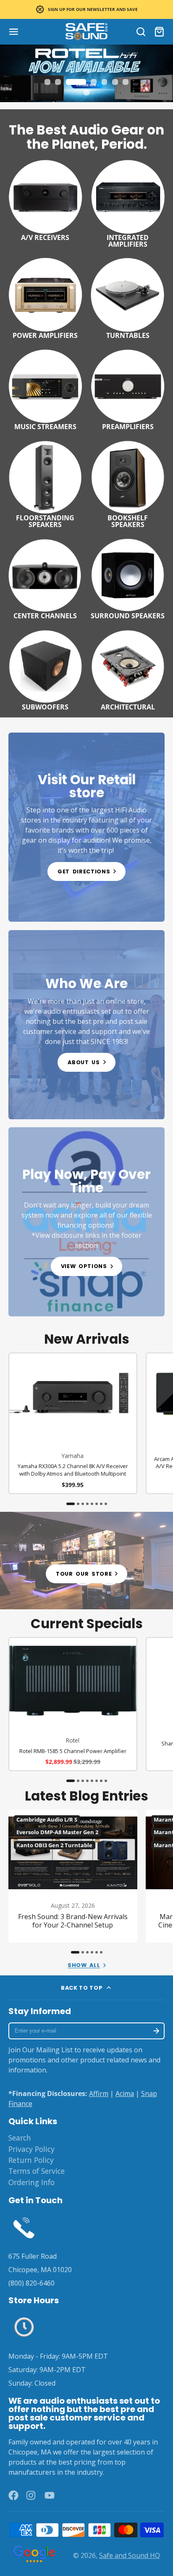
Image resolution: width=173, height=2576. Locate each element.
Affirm (99, 2093)
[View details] (86, 827)
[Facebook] (13, 2495)
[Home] (86, 32)
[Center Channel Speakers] (45, 578)
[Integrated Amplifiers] (128, 202)
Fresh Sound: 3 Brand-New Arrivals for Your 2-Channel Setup (73, 1876)
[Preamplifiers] (128, 389)
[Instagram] (31, 2495)
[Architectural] (128, 669)
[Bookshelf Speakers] (128, 483)
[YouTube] (50, 2495)
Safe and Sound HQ (130, 2555)
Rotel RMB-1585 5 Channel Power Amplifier (73, 1704)
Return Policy (31, 2160)
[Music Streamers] (45, 389)
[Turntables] (128, 297)
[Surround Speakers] (128, 578)
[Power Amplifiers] (45, 297)
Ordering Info (31, 2182)
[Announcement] (86, 9)
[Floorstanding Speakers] (45, 483)
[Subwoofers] (45, 669)
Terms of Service (37, 2171)
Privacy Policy (31, 2149)
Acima (125, 2093)
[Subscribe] (156, 2031)
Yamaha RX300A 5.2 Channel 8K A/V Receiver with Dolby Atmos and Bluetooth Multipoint (73, 1423)
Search (20, 2138)
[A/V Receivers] (45, 199)
